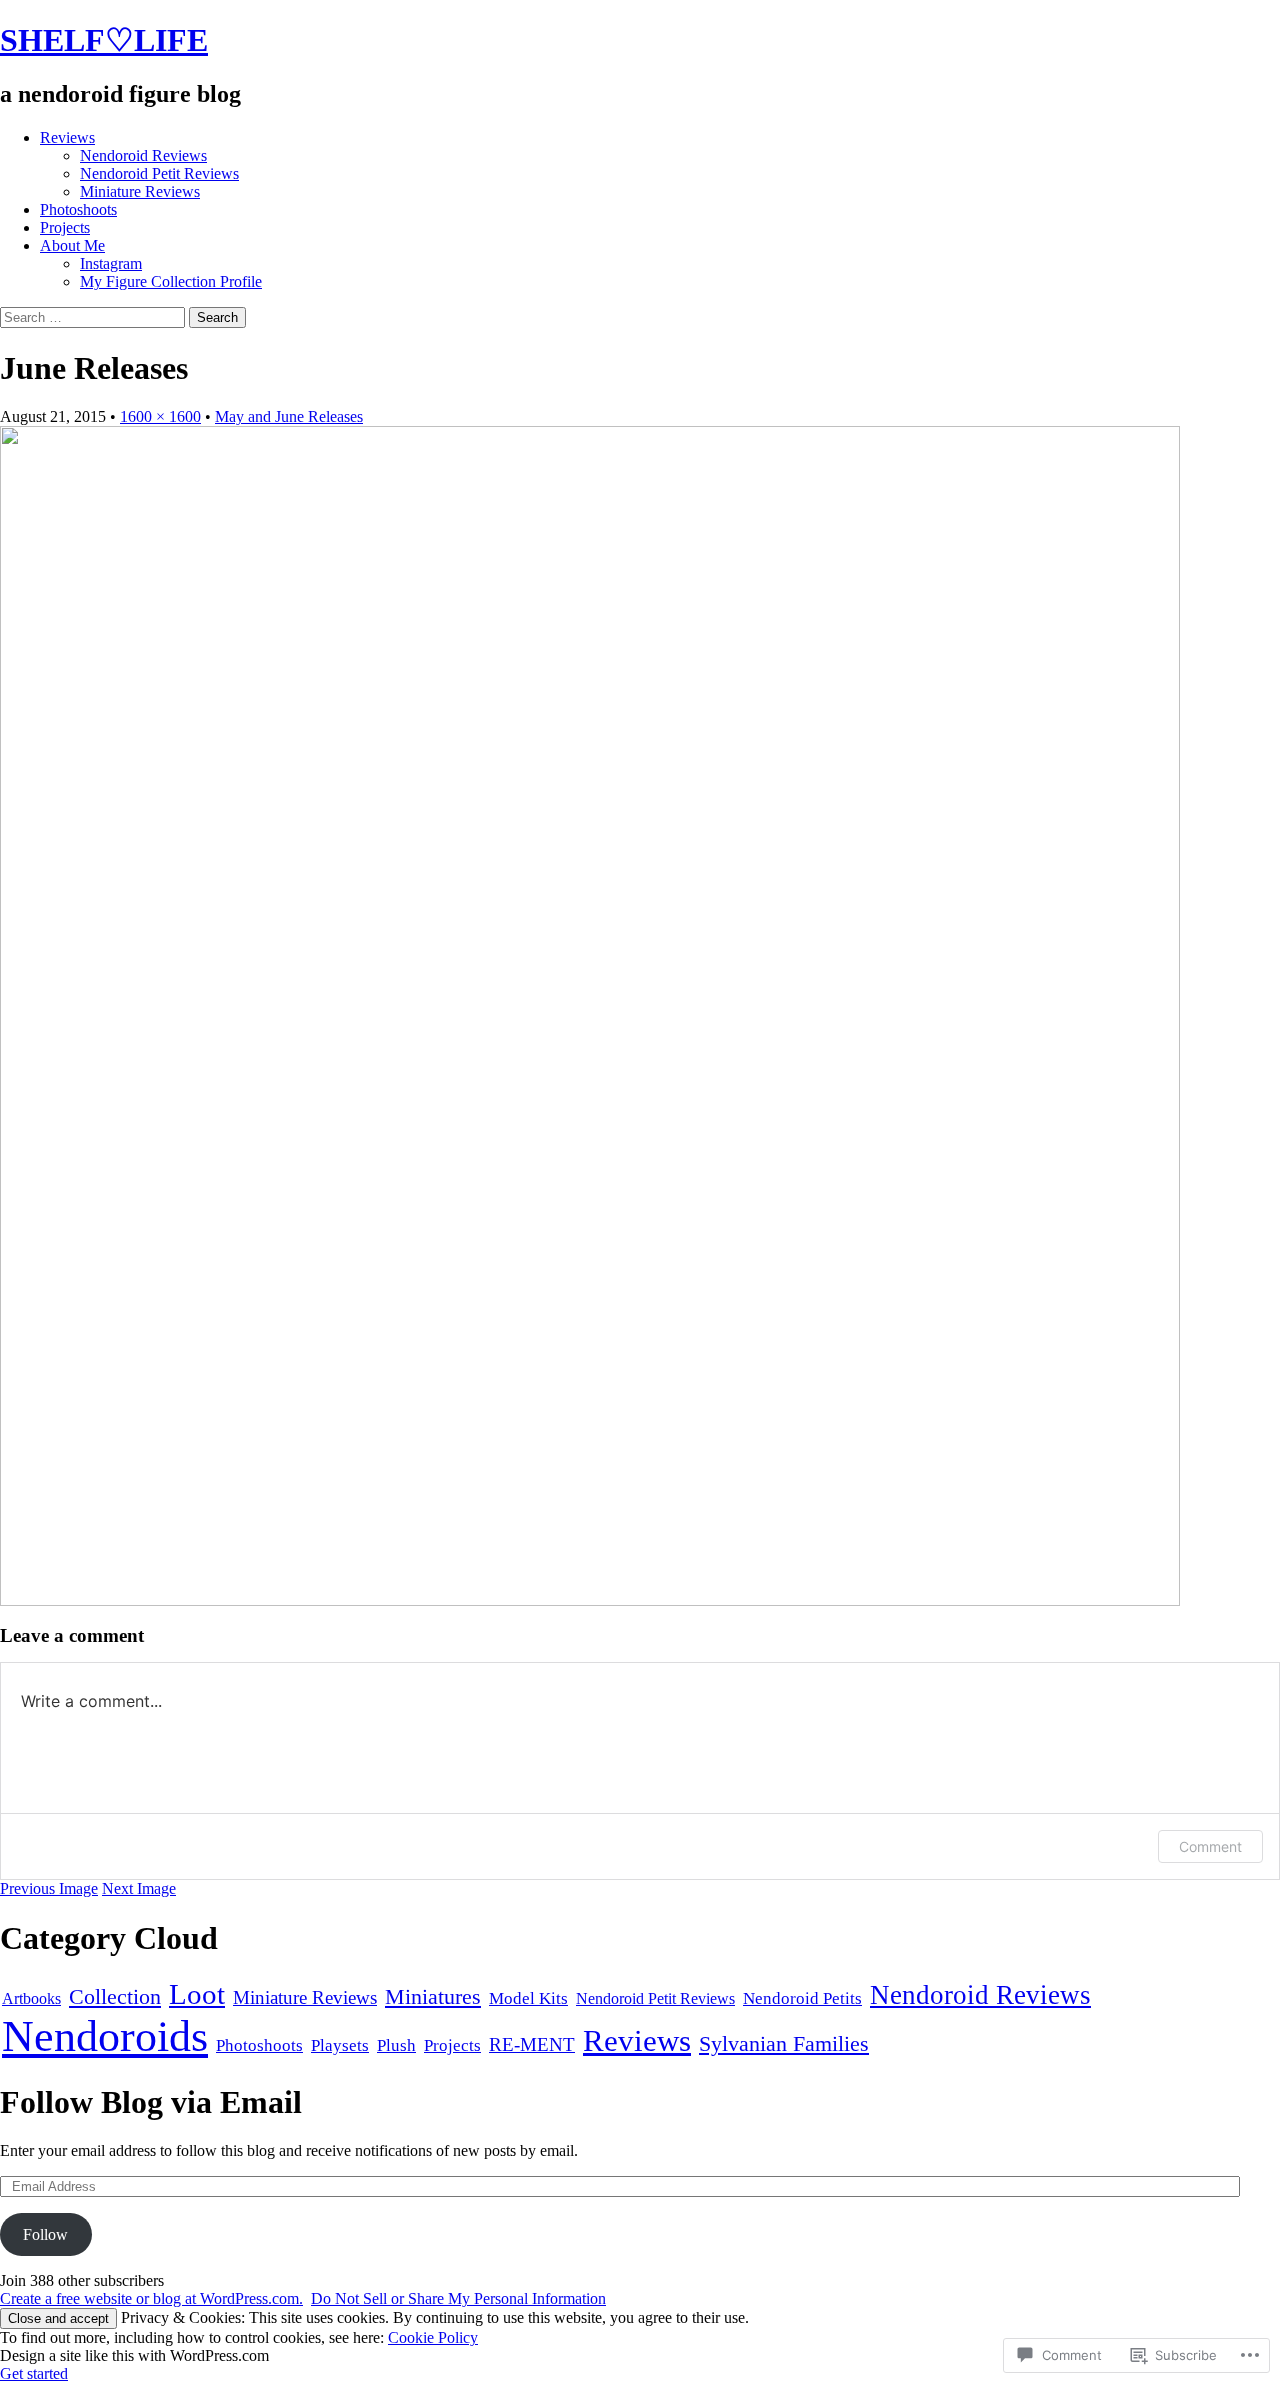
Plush (396, 2045)
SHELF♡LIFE (104, 40)
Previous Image (49, 1888)
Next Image (139, 1888)
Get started (34, 2373)
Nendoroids (105, 2036)
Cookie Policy (433, 2337)
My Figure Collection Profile (171, 281)
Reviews (67, 137)
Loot (197, 1994)
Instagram (111, 263)
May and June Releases (289, 416)
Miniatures (433, 1997)
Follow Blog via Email (151, 2102)
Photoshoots (78, 209)
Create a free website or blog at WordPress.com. (151, 2298)
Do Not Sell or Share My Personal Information (458, 2298)
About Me (72, 245)
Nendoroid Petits (802, 1998)
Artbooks (31, 1998)
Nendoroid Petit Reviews (159, 173)
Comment (1210, 1846)
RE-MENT (532, 2044)
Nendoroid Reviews (143, 155)
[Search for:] (94, 316)
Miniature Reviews (140, 191)
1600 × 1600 (160, 416)
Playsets (340, 2045)
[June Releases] (590, 1600)
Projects (65, 227)
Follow (45, 2234)
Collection (115, 1996)
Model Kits (528, 1998)
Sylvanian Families (784, 2044)
